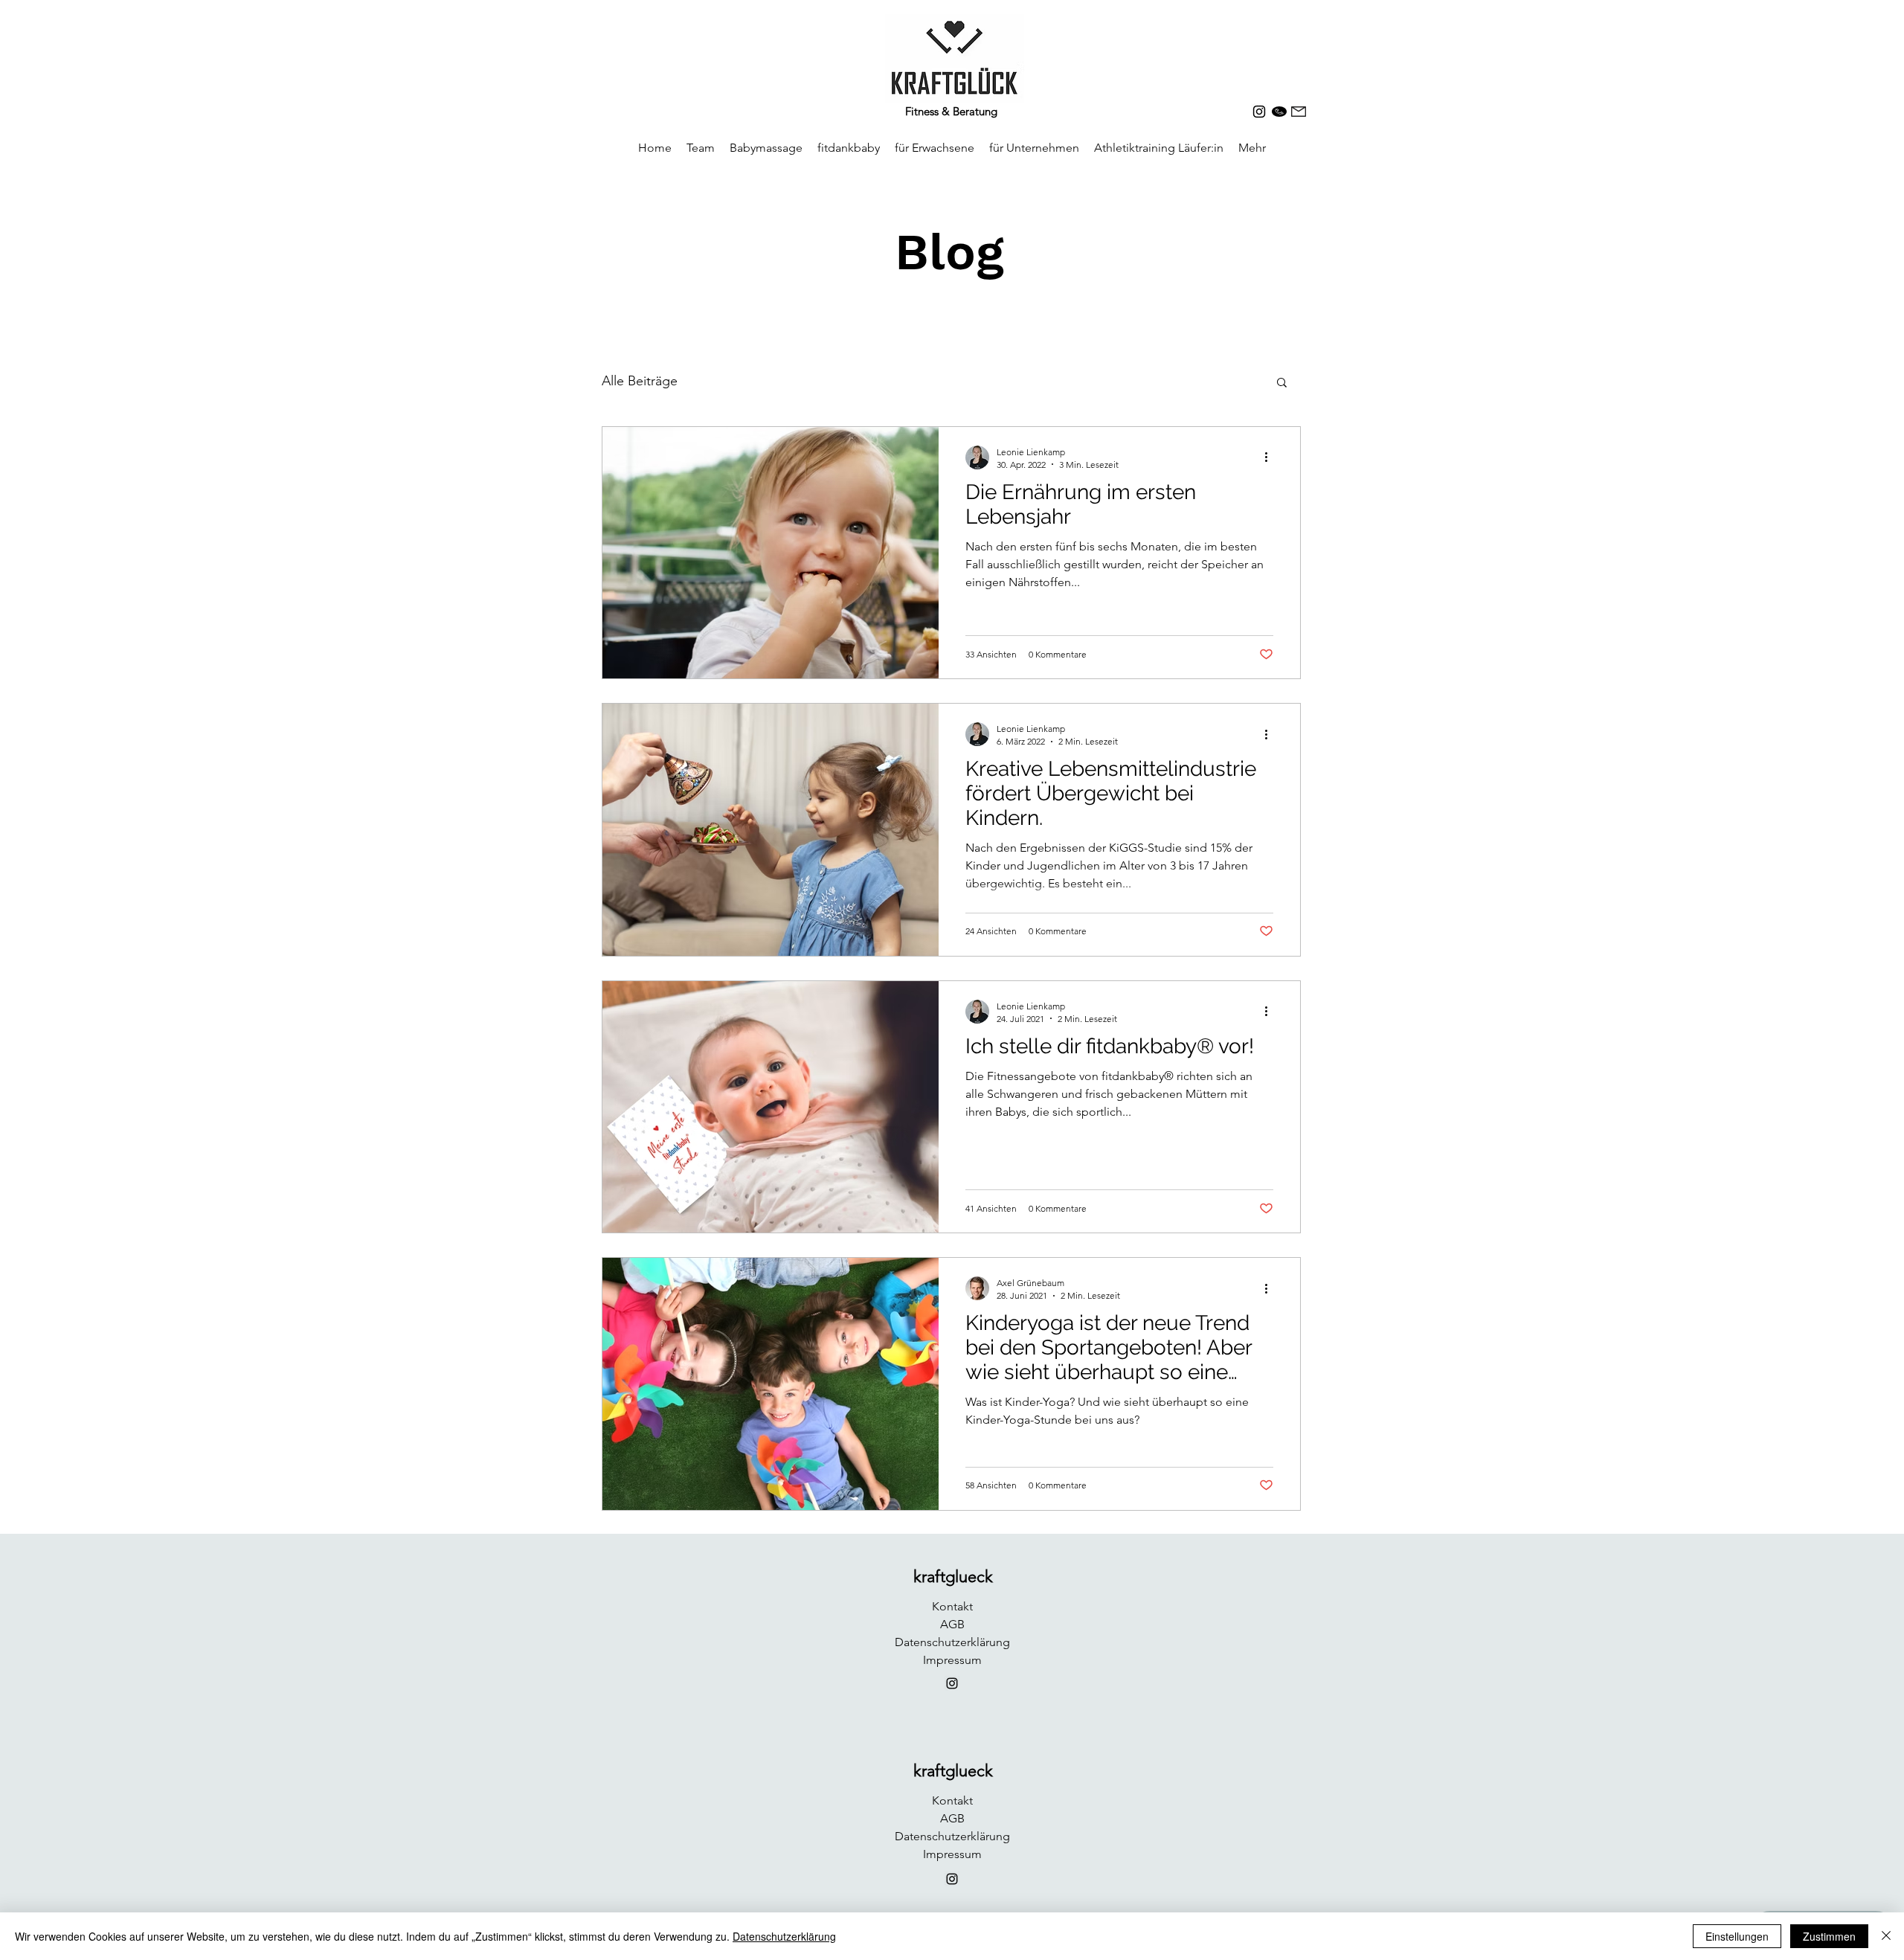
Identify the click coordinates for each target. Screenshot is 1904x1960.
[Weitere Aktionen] (1271, 457)
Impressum (952, 1660)
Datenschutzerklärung (784, 1936)
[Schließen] (1886, 1936)
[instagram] (1259, 112)
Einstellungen (1737, 1936)
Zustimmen (1829, 1936)
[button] (1282, 383)
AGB (952, 1624)
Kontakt (952, 1606)
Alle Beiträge (640, 381)
